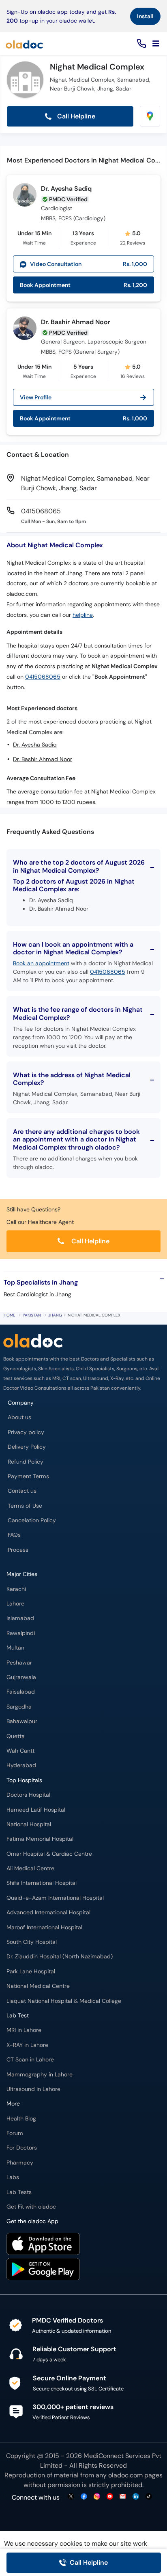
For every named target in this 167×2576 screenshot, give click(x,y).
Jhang (55, 1315)
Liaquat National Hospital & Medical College (64, 2001)
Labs (13, 2177)
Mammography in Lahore (40, 2075)
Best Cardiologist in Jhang (37, 1294)
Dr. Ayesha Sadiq (66, 189)
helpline (83, 615)
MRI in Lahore (24, 2030)
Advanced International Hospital (48, 1912)
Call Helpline (75, 116)
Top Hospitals (24, 1780)
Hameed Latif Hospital (36, 1810)
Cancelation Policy (32, 1520)
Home (10, 1315)
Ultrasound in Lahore (33, 2089)
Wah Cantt (20, 1751)
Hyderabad (21, 1765)
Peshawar (19, 1663)
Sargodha (19, 1707)
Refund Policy (26, 1462)
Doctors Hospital (28, 1795)
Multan (15, 1648)
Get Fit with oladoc (31, 2207)
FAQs (14, 1535)
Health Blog (21, 2119)
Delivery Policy (27, 1447)
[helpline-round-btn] (140, 44)
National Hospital (29, 1824)
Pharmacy (20, 2163)
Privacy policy (26, 1432)
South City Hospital (32, 1942)
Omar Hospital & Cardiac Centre (49, 1854)
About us (19, 1417)
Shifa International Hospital (42, 1883)
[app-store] (43, 2245)
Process (18, 1550)
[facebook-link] (84, 2497)
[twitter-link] (71, 2497)
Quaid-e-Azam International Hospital (55, 1898)
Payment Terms (28, 1476)
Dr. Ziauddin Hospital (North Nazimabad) (60, 1957)
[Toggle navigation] (156, 44)
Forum (15, 2133)
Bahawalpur (22, 1721)
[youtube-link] (110, 2497)
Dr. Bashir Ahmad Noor (76, 322)
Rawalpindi (21, 1633)
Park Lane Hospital (31, 1972)
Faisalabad (21, 1692)
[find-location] (150, 116)
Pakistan (32, 1315)
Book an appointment (41, 963)
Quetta (16, 1736)
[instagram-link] (97, 2497)
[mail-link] (123, 2497)
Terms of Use (25, 1506)
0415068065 (43, 677)
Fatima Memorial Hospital (40, 1839)
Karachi (16, 1589)
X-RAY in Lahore (27, 2045)
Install (145, 16)
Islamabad (20, 1618)
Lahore (15, 1604)
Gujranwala (21, 1677)
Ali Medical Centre (30, 1868)
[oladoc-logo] (24, 44)
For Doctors (22, 2148)
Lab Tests (19, 2192)
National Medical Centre (38, 1986)
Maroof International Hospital (44, 1927)
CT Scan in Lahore (30, 2060)
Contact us (22, 1491)
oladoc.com (125, 2475)
